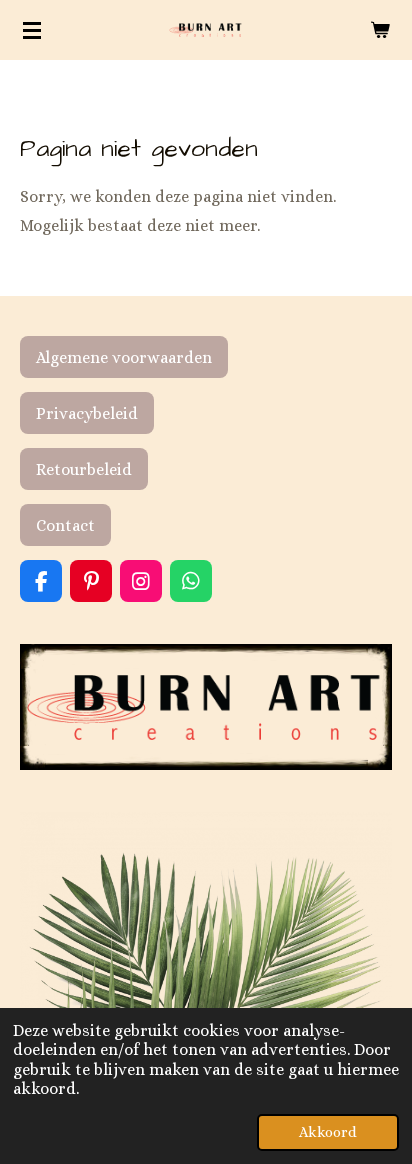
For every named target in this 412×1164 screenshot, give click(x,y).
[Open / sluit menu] (32, 30)
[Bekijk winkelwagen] (380, 30)
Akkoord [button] (328, 1132)
